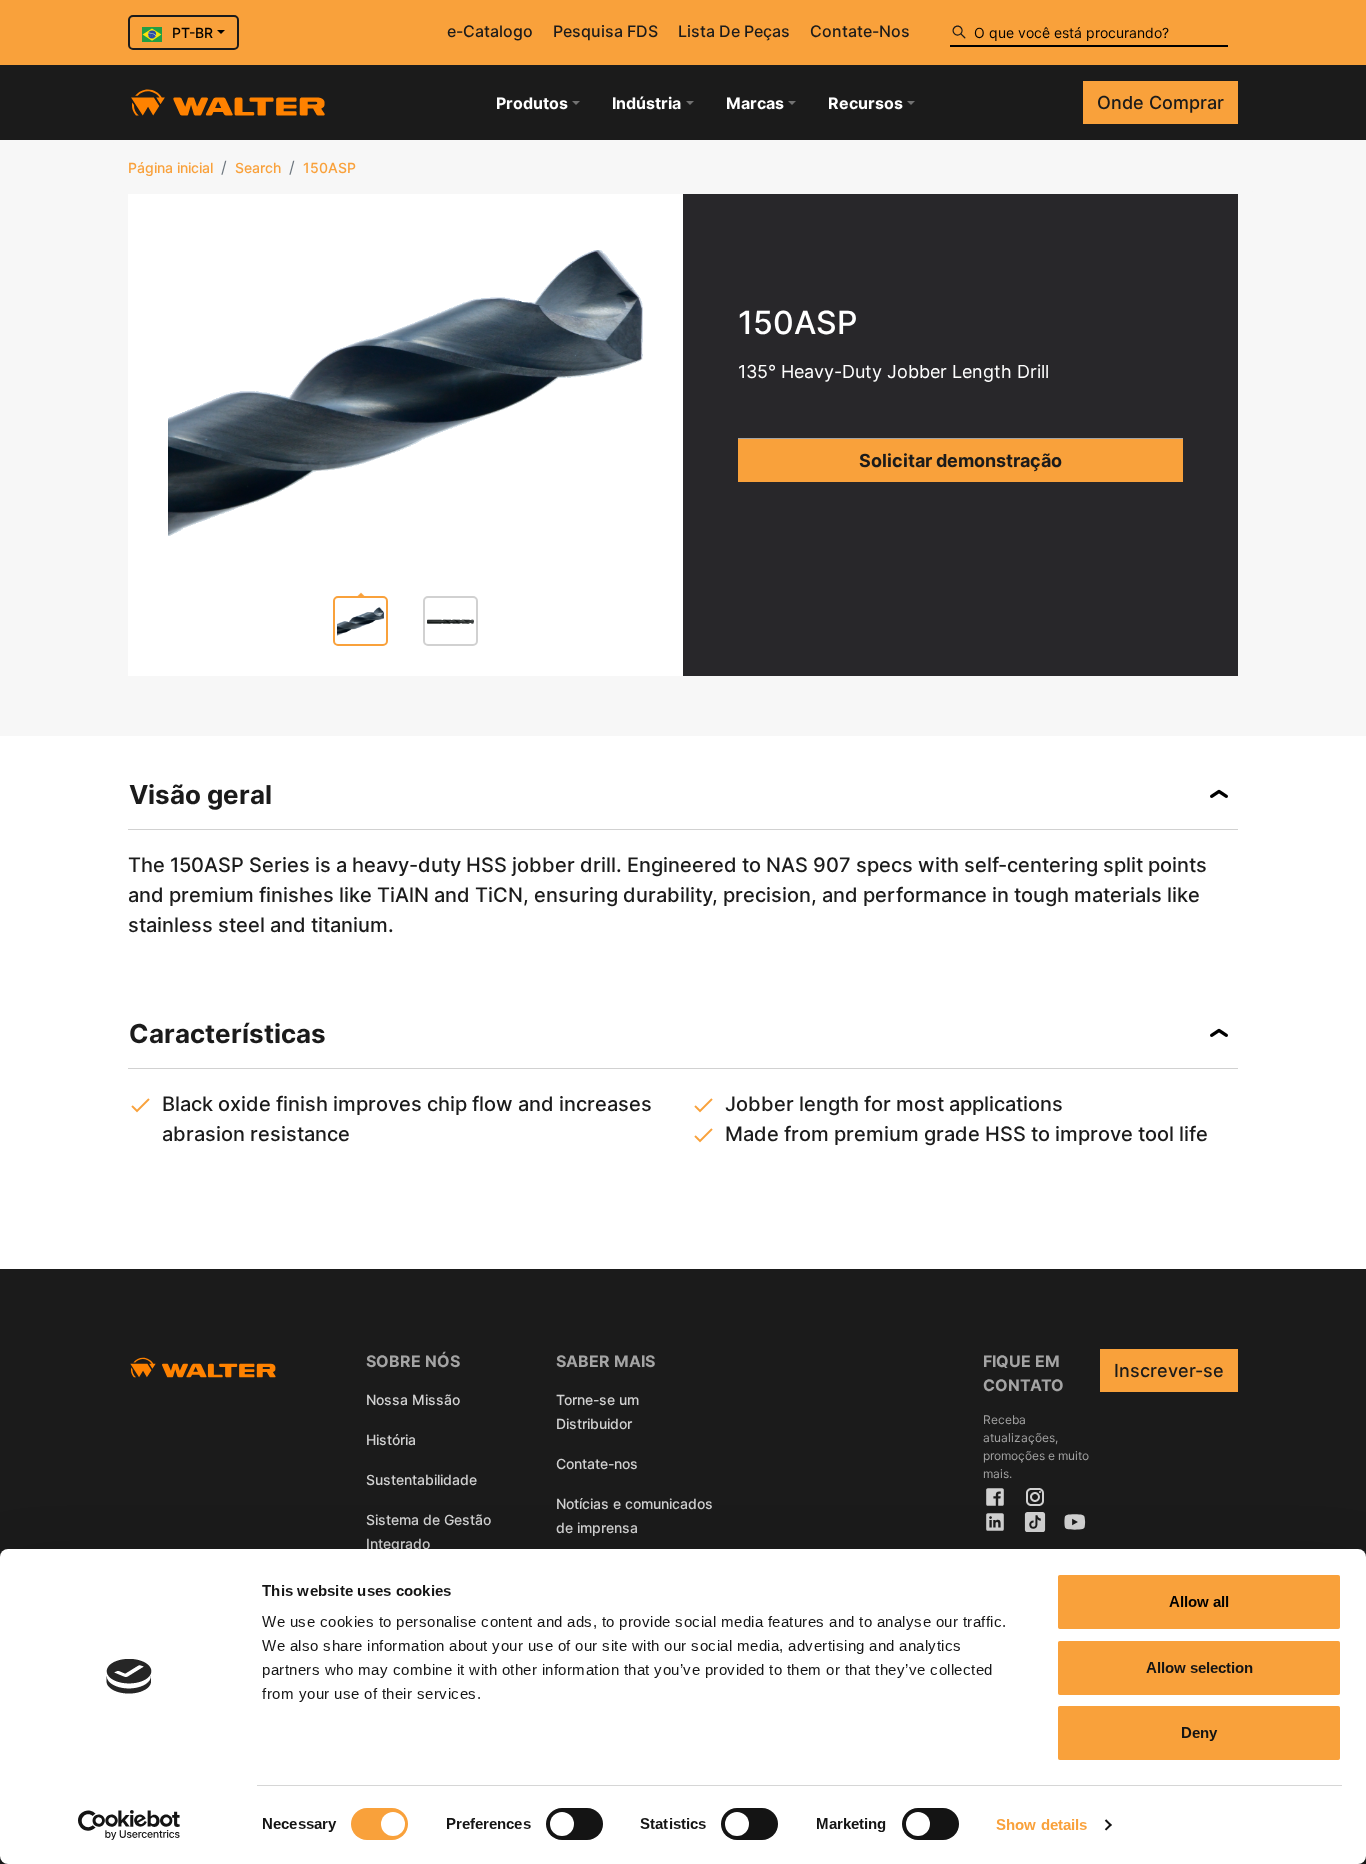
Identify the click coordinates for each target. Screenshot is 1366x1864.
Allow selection (1199, 1667)
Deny (1199, 1732)
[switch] (574, 1824)
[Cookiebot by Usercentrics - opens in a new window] (129, 1825)
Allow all (1199, 1601)
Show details (1041, 1824)
